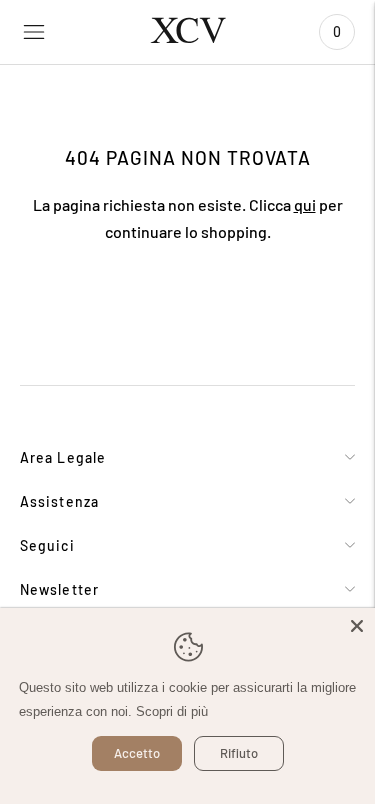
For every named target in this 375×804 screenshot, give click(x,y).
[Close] (357, 626)
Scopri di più (172, 711)
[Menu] (34, 32)
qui (305, 204)
